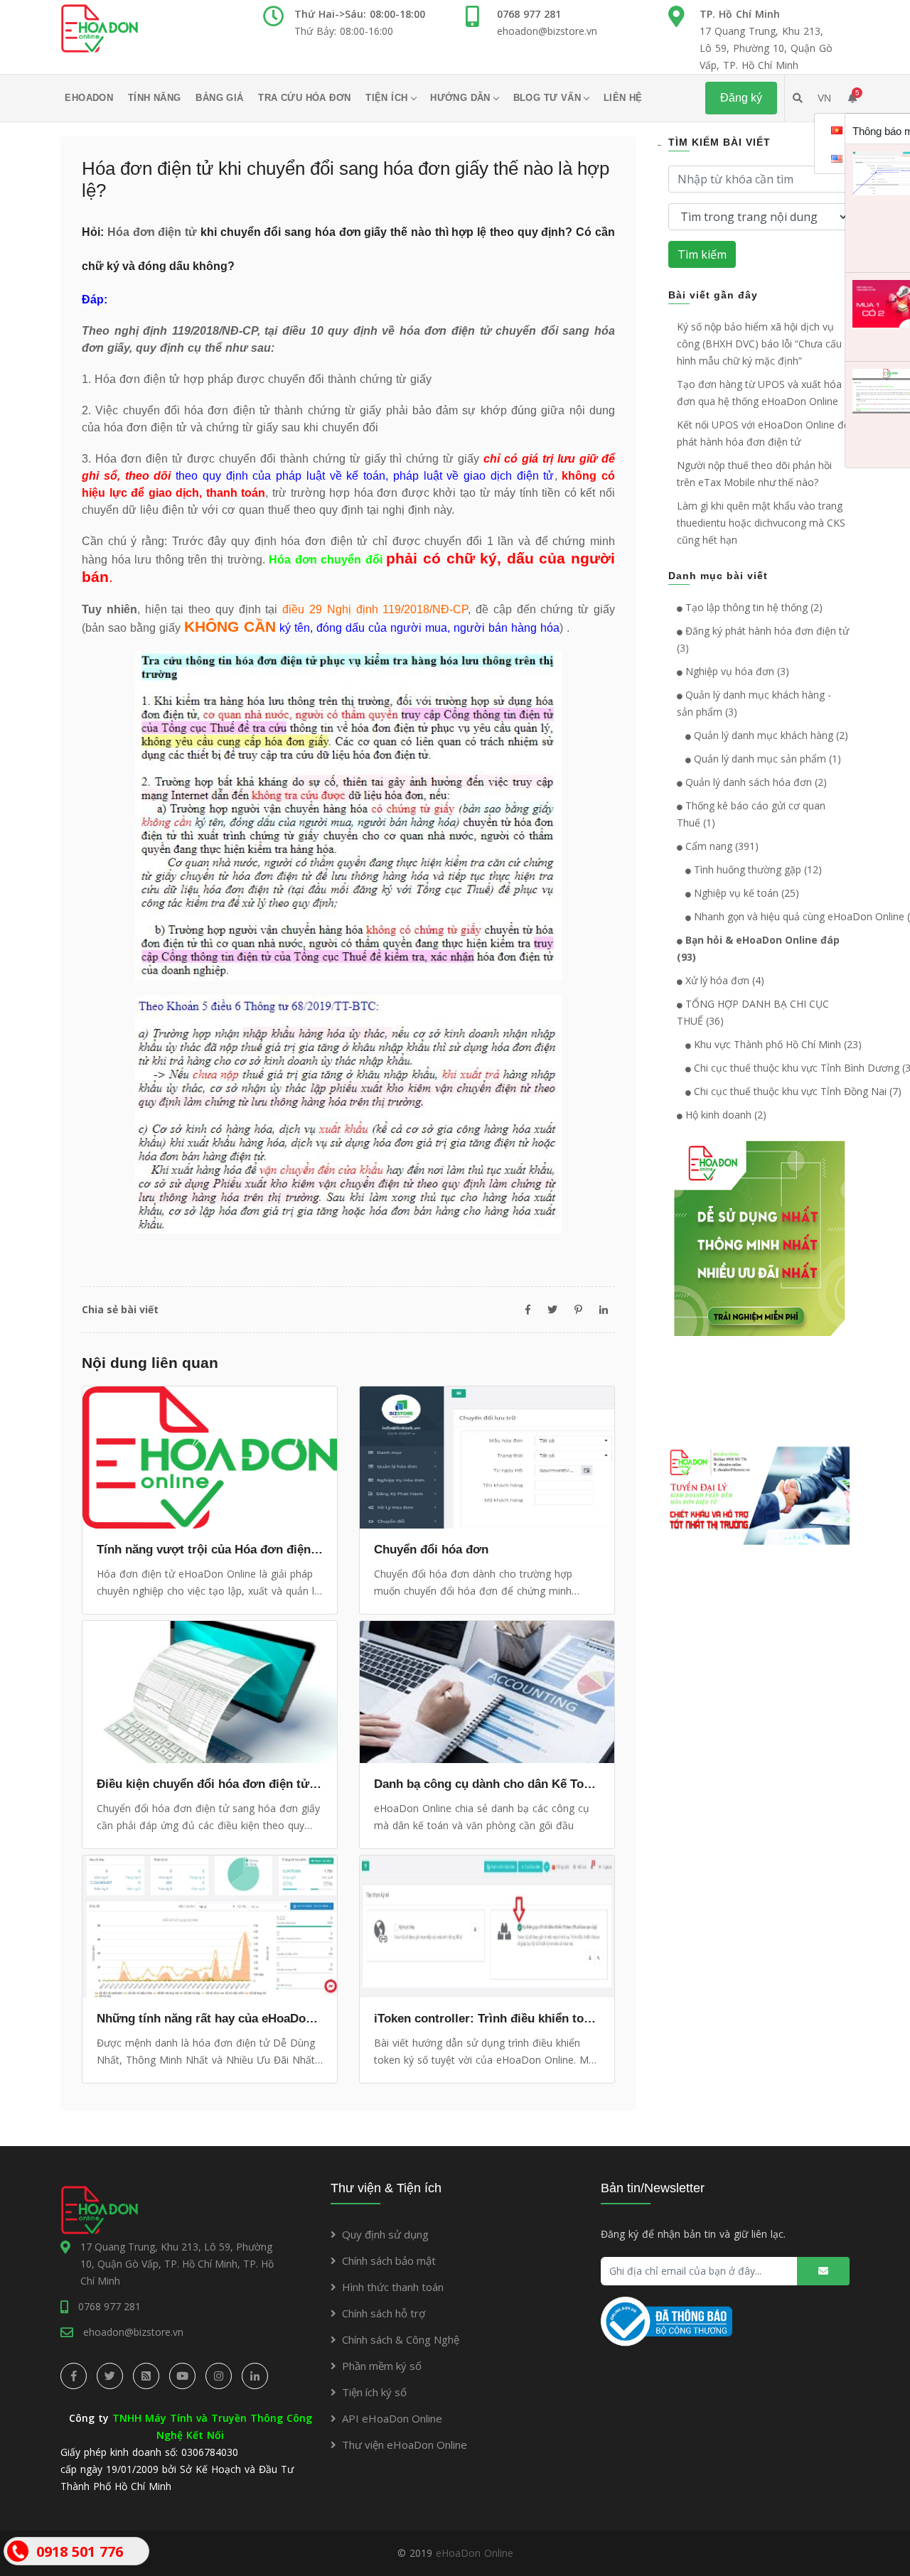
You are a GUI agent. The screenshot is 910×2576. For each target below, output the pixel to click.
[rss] (146, 2376)
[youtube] (182, 2376)
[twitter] (110, 2376)
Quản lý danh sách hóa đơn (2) (755, 782)
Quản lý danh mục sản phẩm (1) (766, 759)
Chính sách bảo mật (389, 2260)
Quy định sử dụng (385, 2234)
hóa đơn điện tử (145, 427)
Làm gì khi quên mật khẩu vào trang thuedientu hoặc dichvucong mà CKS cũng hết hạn (761, 523)
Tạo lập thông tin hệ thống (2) (753, 607)
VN (824, 98)
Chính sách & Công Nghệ (401, 2339)
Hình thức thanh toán (393, 2287)
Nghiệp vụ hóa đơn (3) (736, 671)
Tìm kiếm (702, 254)
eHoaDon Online (475, 2553)
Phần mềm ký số (382, 2366)
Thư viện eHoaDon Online (405, 2445)
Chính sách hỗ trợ (384, 2313)
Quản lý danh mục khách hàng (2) (770, 735)
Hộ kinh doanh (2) (724, 1115)
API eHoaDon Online (392, 2418)
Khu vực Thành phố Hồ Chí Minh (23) (776, 1044)
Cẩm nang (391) (721, 846)
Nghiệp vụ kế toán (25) (745, 893)
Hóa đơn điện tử (152, 232)
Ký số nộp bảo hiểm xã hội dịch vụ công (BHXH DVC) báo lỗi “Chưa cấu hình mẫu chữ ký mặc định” (759, 344)
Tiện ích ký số (374, 2392)
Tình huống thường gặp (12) (756, 869)
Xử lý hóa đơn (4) (723, 980)
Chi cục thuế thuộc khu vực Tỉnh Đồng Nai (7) (796, 1091)
